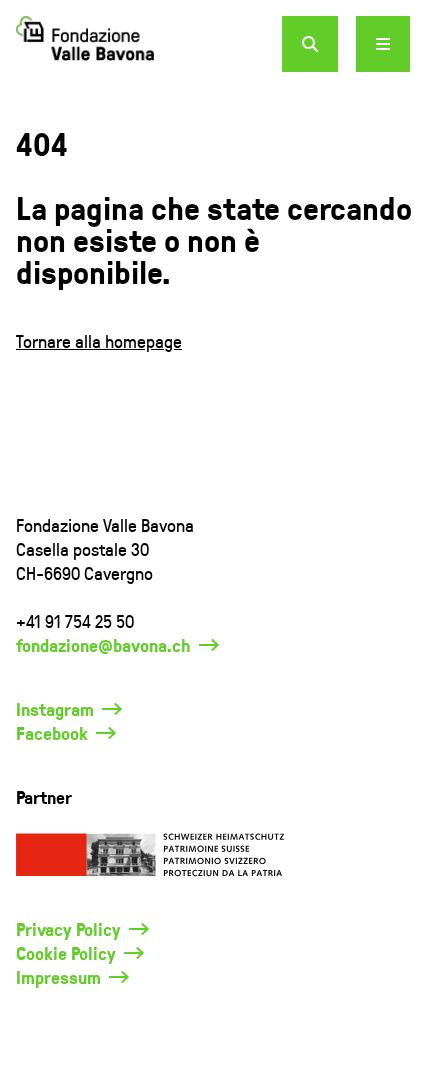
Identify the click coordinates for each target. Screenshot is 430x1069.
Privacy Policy (68, 929)
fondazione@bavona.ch (103, 645)
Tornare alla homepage (99, 340)
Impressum (58, 977)
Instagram (55, 709)
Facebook (52, 733)
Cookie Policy (66, 953)
